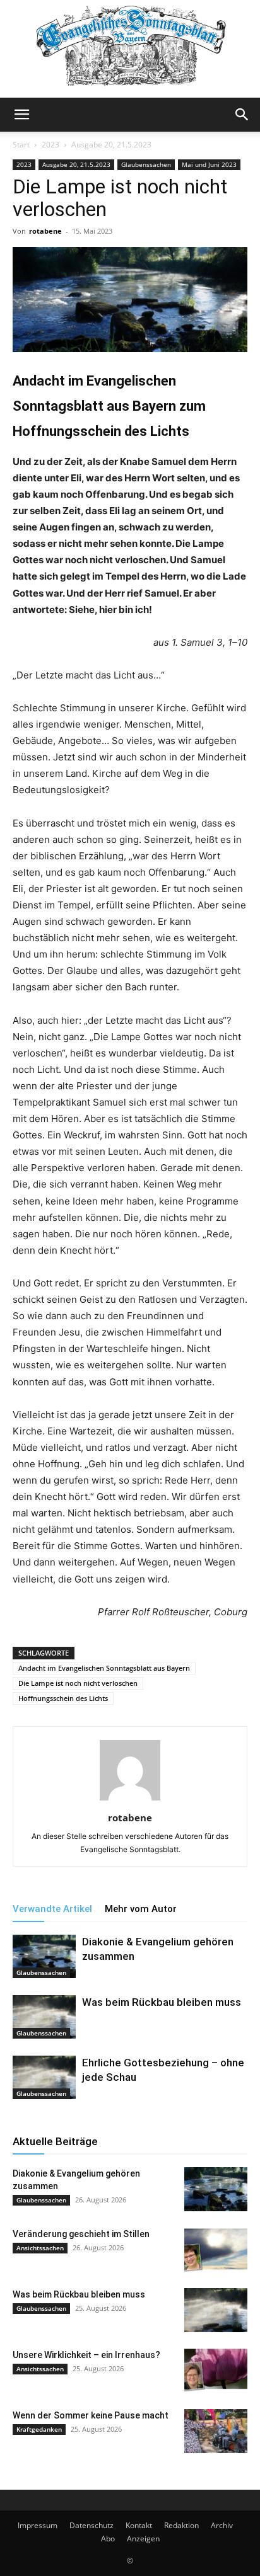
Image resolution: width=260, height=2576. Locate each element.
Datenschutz (92, 2525)
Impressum (38, 2525)
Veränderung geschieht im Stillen (81, 2234)
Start (21, 145)
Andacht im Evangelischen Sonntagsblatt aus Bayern (104, 1668)
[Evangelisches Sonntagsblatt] (130, 49)
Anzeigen (143, 2539)
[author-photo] (130, 1800)
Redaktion (181, 2525)
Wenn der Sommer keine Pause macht (91, 2415)
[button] (21, 115)
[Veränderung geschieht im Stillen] (216, 2250)
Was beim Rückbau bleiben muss (162, 2002)
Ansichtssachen (40, 2248)
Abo (108, 2539)
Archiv (222, 2525)
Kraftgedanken (39, 2429)
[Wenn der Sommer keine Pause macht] (216, 2431)
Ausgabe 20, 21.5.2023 (111, 145)
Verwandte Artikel (52, 1909)
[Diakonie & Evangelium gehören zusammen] (44, 1956)
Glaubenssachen (146, 164)
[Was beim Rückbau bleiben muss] (44, 2017)
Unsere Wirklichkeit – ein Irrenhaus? (86, 2355)
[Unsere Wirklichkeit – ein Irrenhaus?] (216, 2371)
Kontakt (139, 2525)
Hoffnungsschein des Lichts (63, 1698)
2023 (50, 145)
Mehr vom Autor (141, 1909)
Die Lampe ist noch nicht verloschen (78, 1683)
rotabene (45, 231)
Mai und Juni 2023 (209, 164)
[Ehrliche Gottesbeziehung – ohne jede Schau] (44, 2077)
